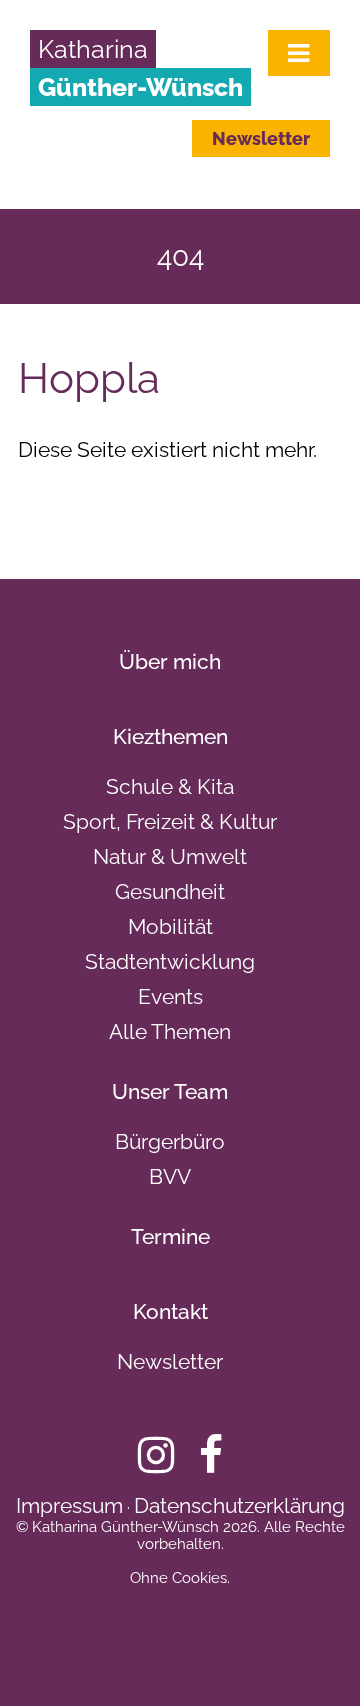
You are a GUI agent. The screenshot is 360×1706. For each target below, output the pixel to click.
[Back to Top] (310, 1656)
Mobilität (170, 926)
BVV (170, 1176)
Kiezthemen (170, 736)
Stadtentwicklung (170, 961)
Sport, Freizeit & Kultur (170, 821)
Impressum (69, 1505)
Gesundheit (170, 891)
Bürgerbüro (170, 1141)
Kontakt (170, 1311)
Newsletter (261, 138)
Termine (170, 1236)
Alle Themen (170, 1031)
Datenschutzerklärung (239, 1505)
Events (170, 996)
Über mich (170, 661)
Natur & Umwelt (170, 856)
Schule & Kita (170, 786)
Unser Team (170, 1091)
